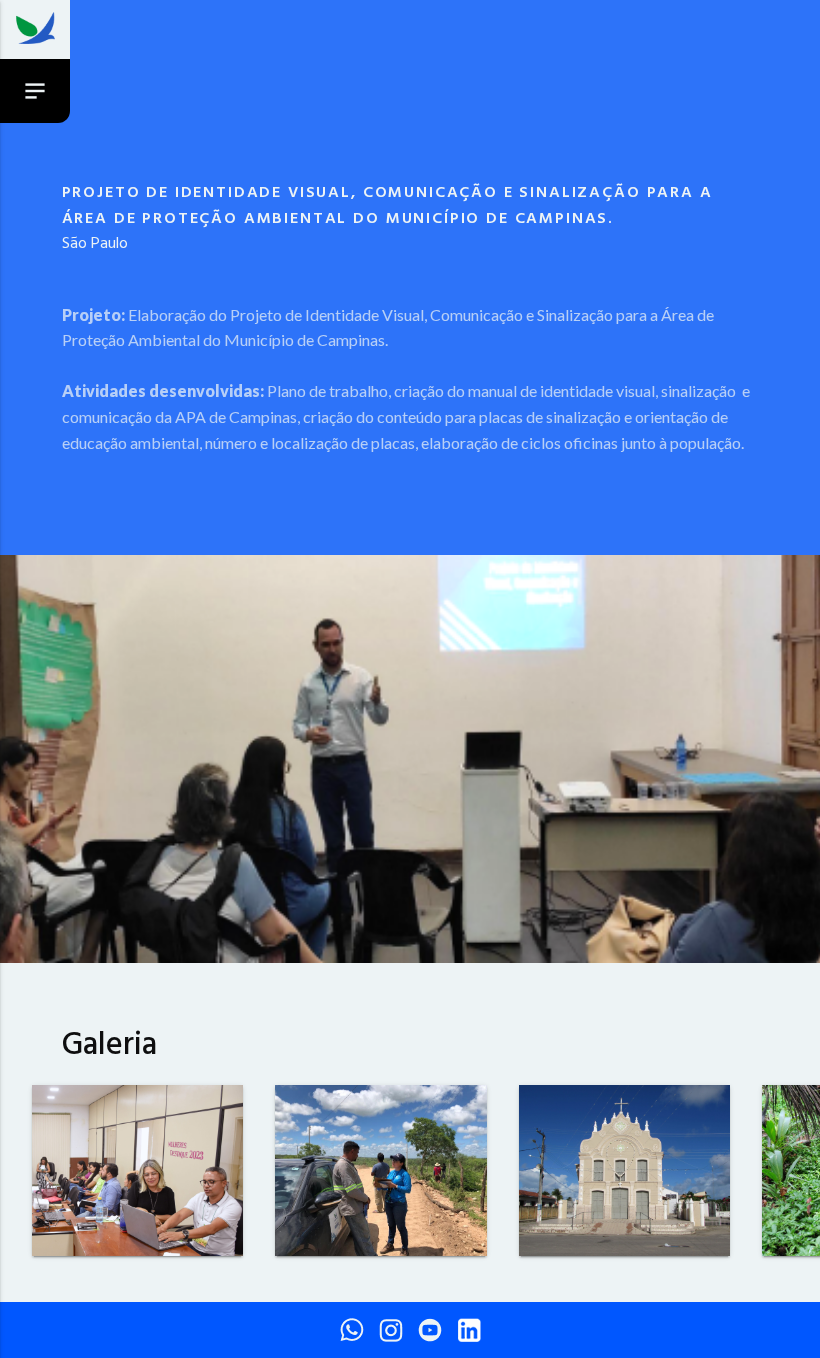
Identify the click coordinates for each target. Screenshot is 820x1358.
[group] (137, 1174)
